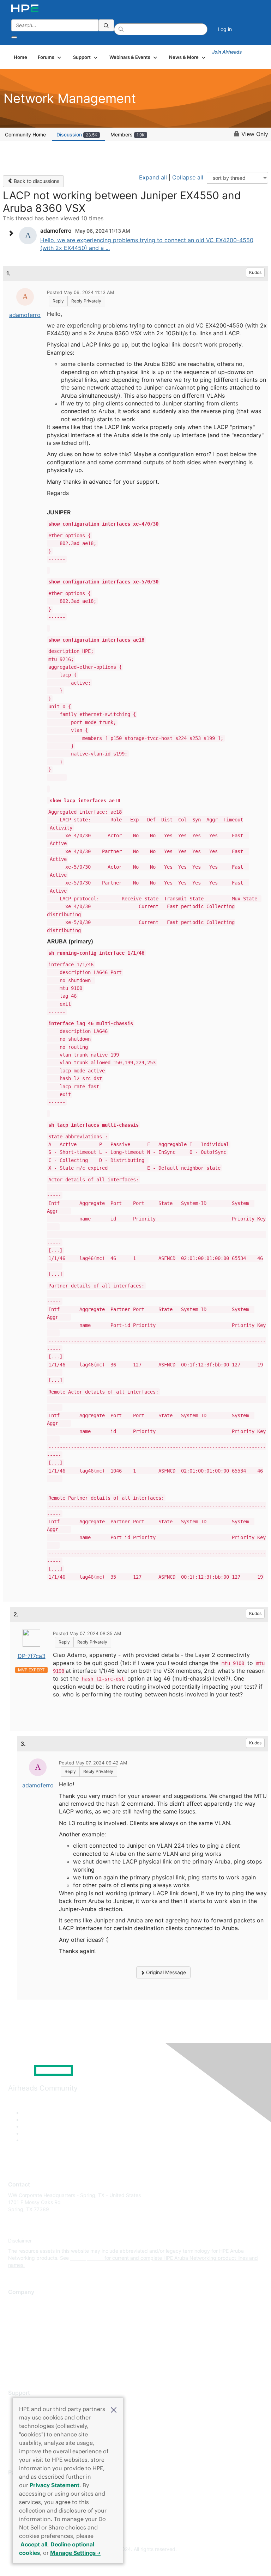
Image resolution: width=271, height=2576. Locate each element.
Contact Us (21, 2324)
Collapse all (188, 177)
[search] (106, 25)
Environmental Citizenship (38, 2334)
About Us (19, 2303)
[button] (114, 2409)
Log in (225, 29)
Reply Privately (86, 301)
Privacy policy (24, 2345)
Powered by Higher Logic (136, 2562)
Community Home (25, 134)
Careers (17, 2313)
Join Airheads (227, 52)
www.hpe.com (87, 2258)
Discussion (77, 134)
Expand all (153, 177)
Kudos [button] (255, 272)
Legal (14, 2365)
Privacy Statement (55, 2485)
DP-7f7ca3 (32, 1656)
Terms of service (27, 2355)
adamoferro (25, 315)
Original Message (165, 1972)
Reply (58, 301)
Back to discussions (36, 181)
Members (128, 134)
